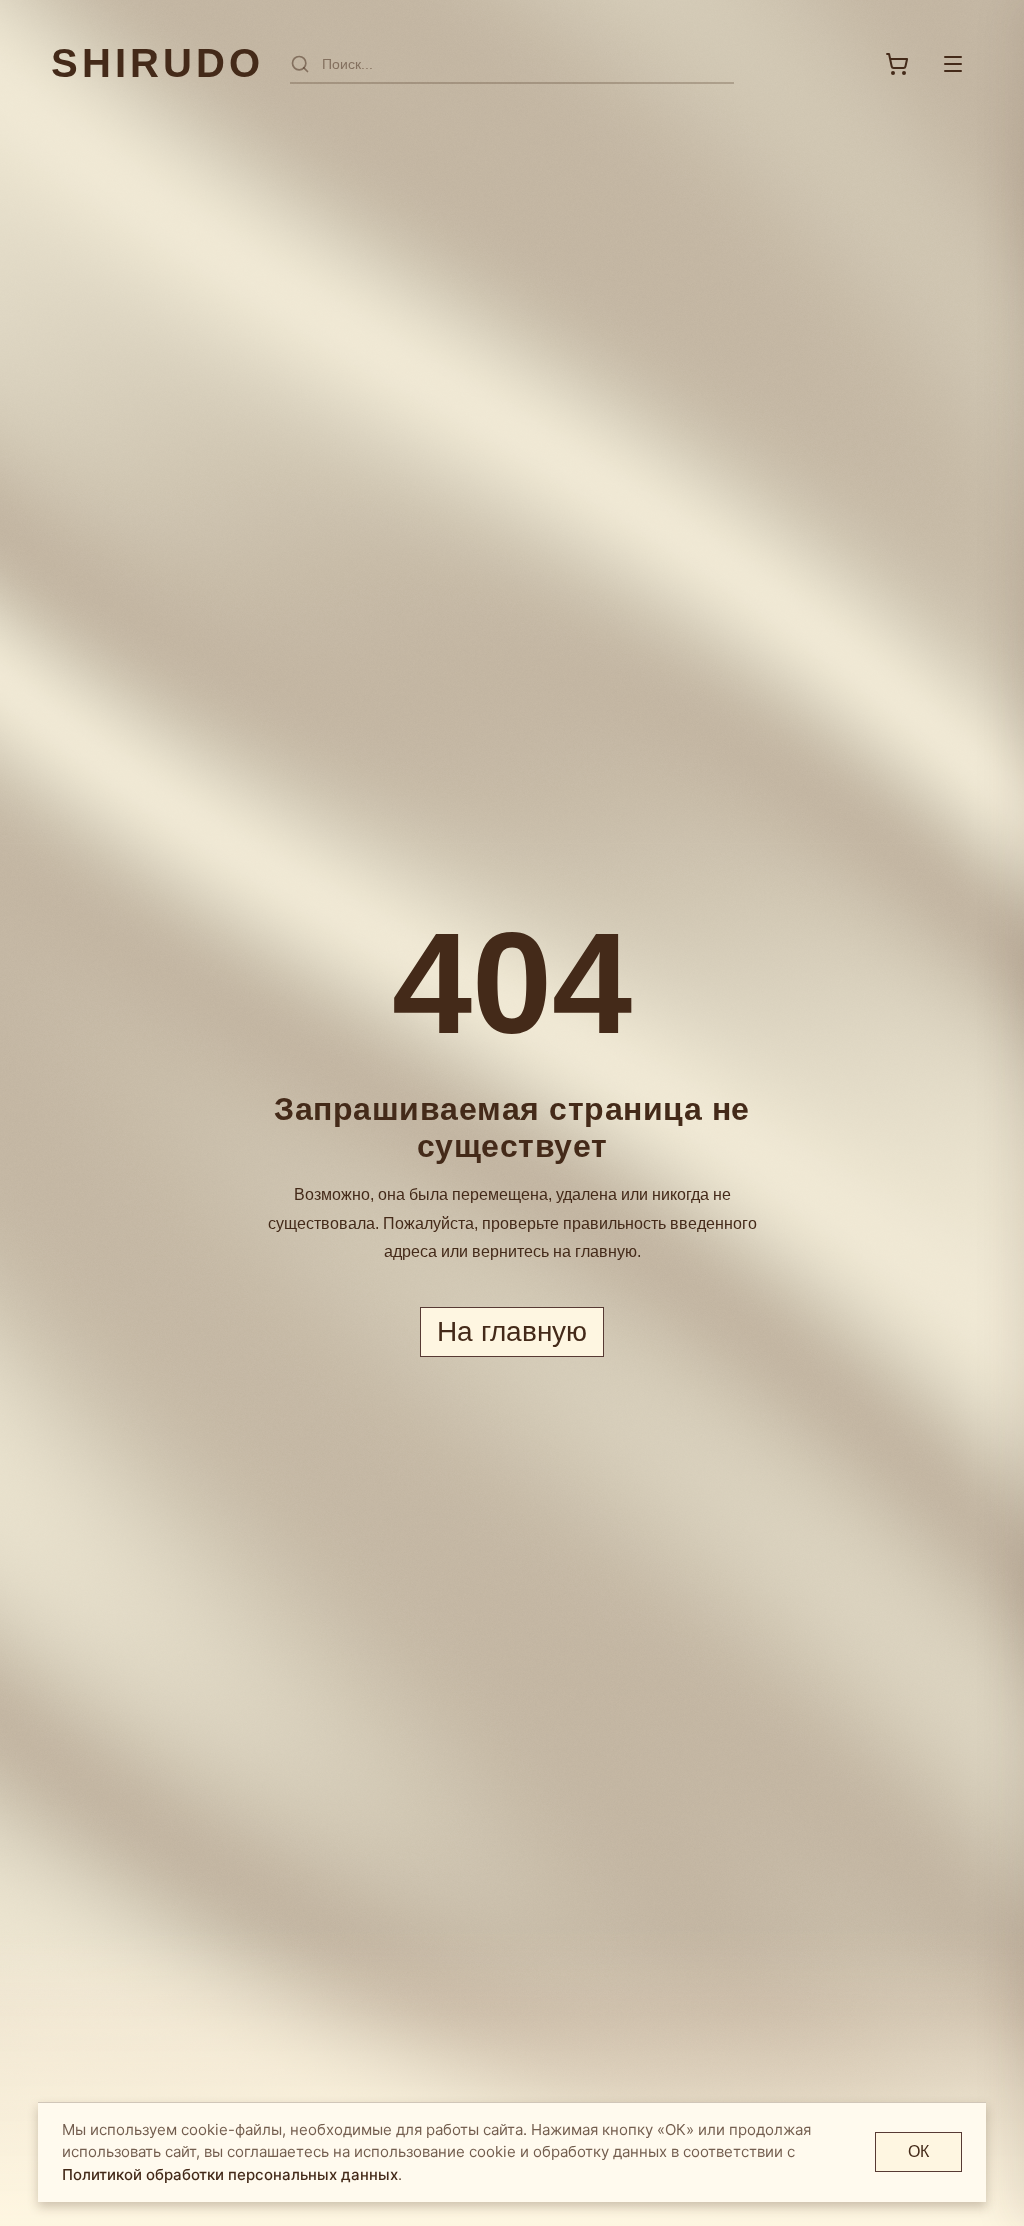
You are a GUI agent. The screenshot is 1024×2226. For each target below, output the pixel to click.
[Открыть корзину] (897, 64)
